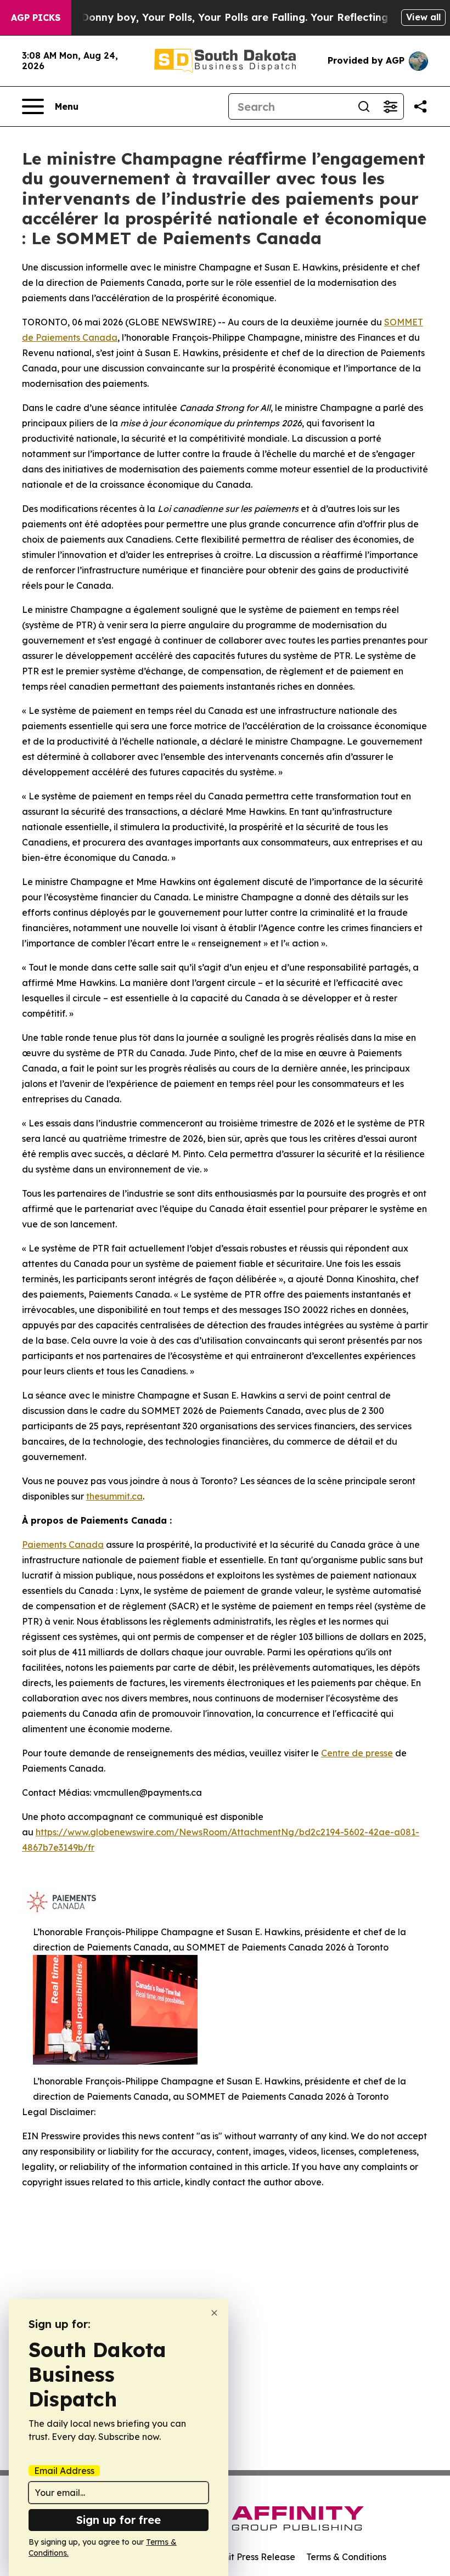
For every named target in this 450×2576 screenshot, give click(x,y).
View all (423, 17)
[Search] (364, 106)
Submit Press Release (250, 2557)
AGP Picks (36, 18)
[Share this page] (420, 106)
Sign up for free (119, 2520)
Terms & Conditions (346, 2557)
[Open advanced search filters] (390, 106)
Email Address (64, 2471)
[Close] (214, 2313)
